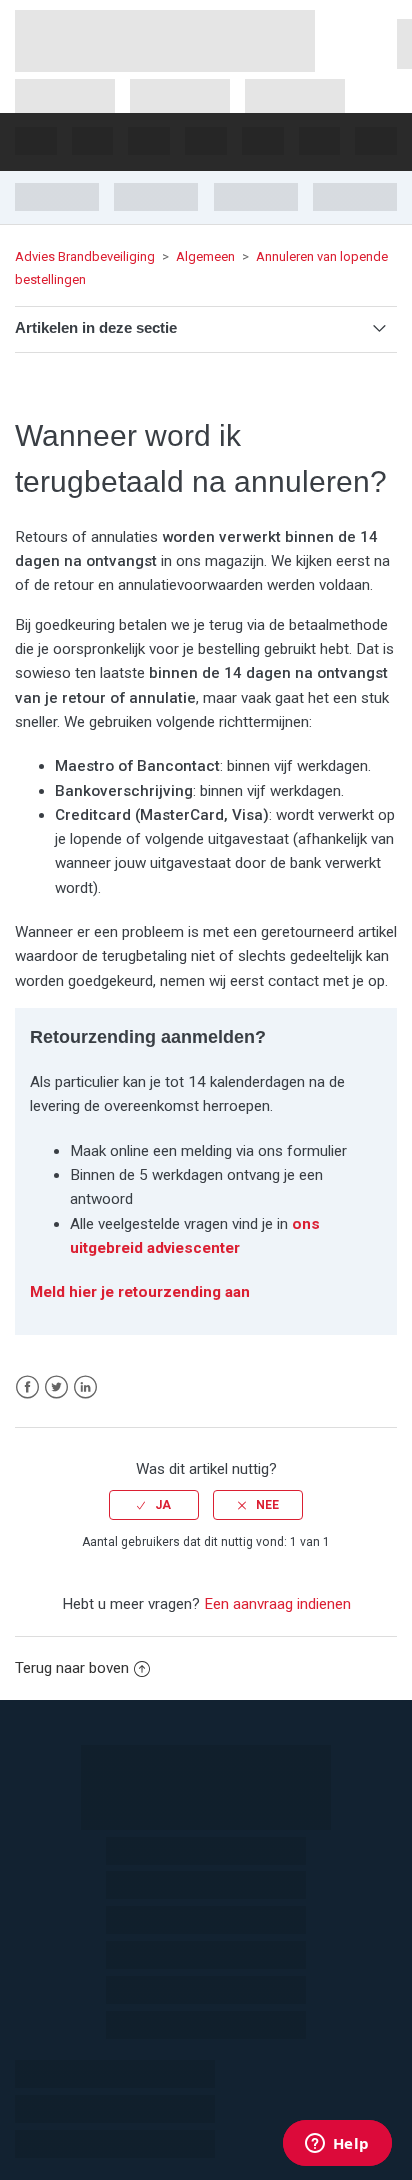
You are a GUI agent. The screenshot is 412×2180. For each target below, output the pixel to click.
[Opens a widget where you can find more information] (337, 2145)
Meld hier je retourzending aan (140, 1292)
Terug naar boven (72, 1668)
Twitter (56, 1387)
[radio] (154, 1505)
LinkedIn (85, 1387)
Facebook (27, 1387)
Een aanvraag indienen (277, 1604)
